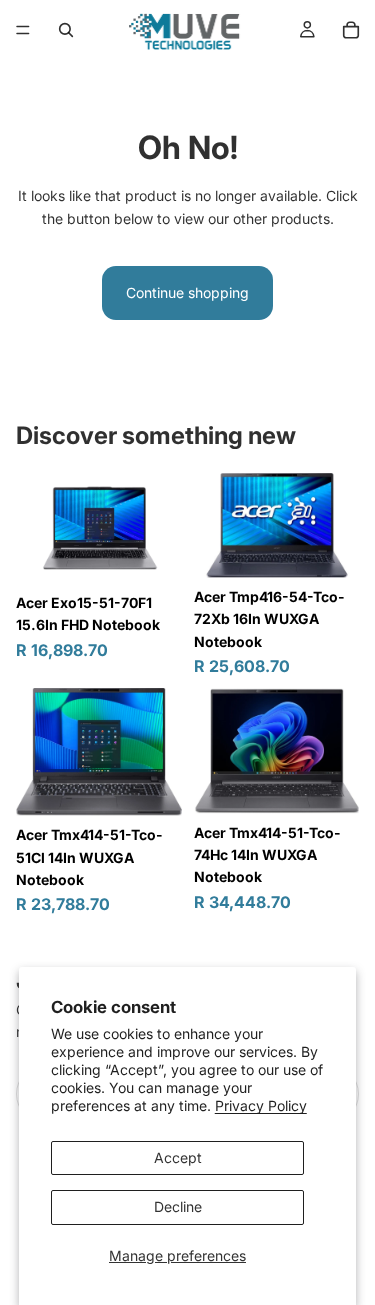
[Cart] (351, 30)
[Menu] (23, 30)
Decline (178, 1206)
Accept (178, 1157)
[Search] (66, 30)
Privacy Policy (261, 1105)
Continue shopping (187, 292)
